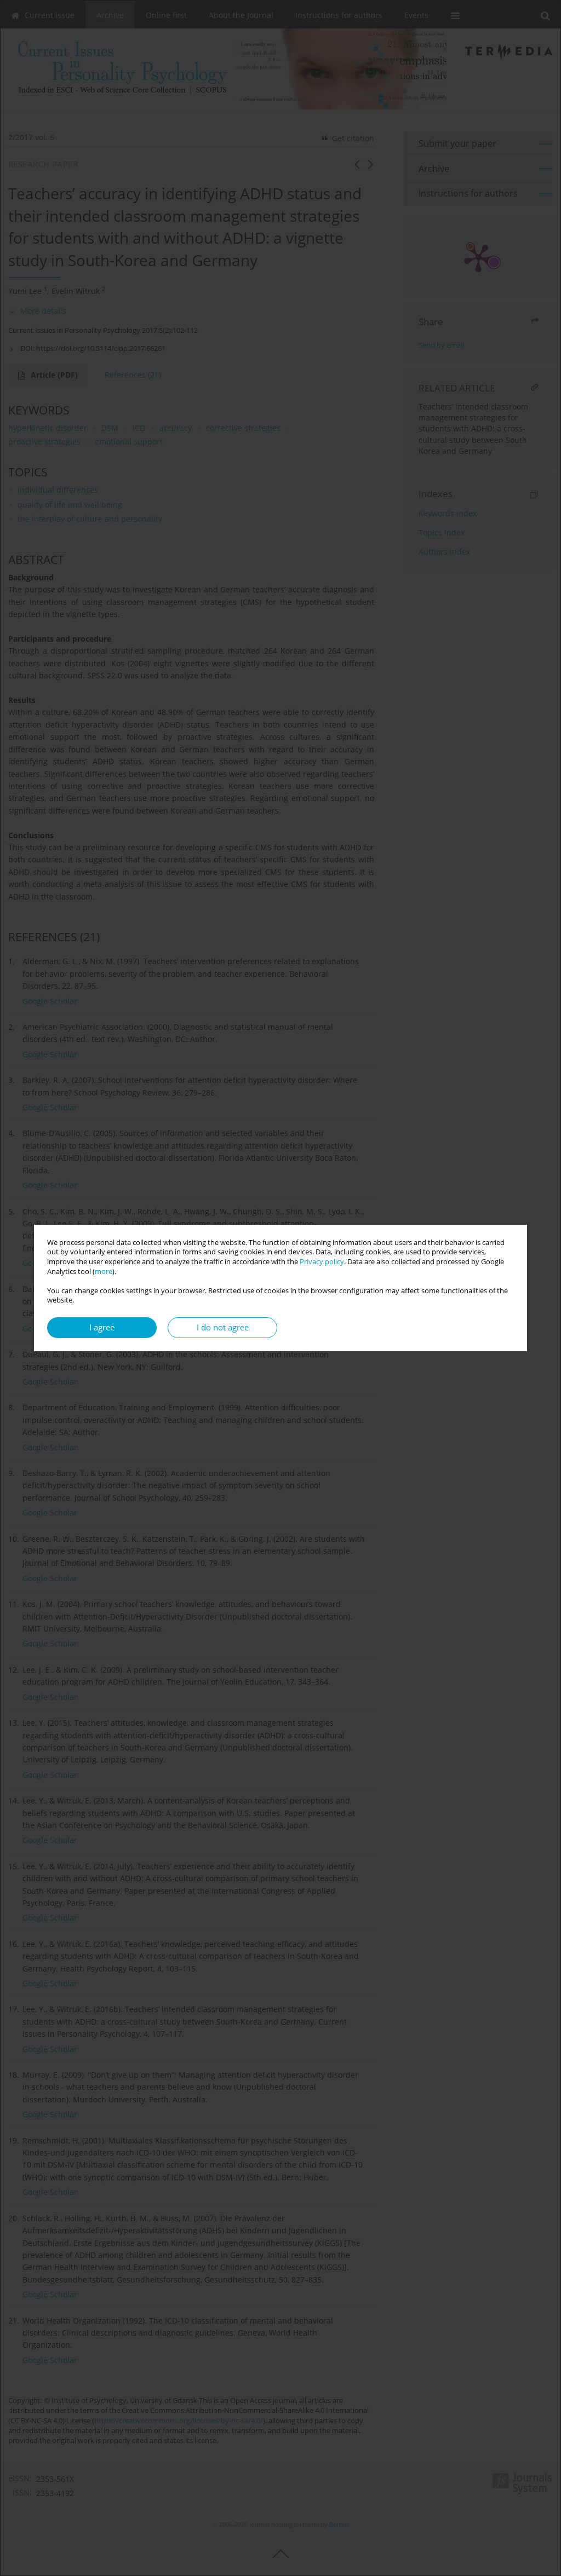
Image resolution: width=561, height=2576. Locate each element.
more (104, 1272)
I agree (102, 1327)
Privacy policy (322, 1262)
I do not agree (223, 1327)
